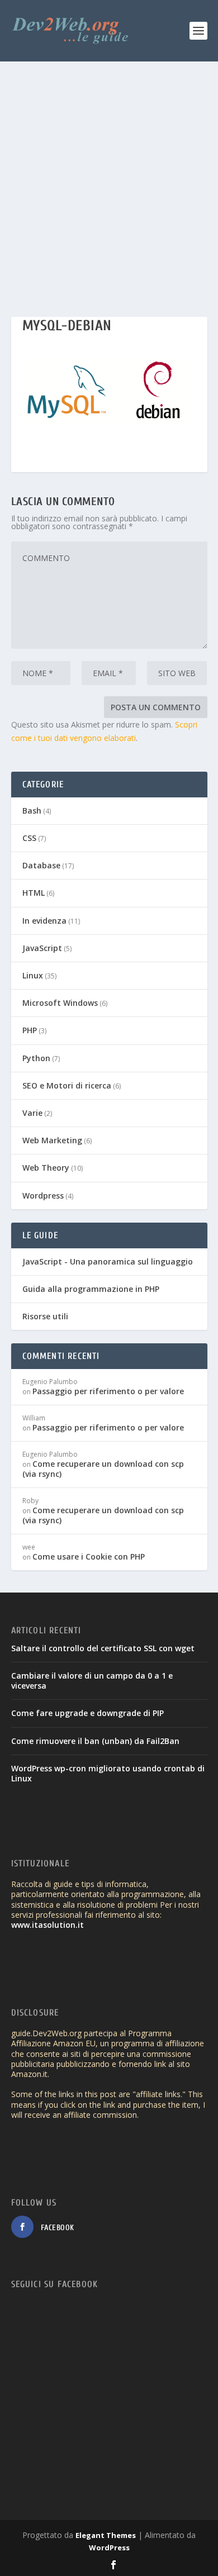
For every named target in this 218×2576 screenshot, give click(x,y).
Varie (32, 1113)
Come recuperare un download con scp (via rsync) (103, 1469)
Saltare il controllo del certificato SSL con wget (103, 1648)
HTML (34, 893)
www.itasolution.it (48, 1925)
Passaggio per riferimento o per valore (108, 1391)
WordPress (109, 2548)
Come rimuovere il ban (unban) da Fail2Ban (95, 1741)
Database (41, 865)
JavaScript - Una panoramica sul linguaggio (108, 1261)
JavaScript (42, 948)
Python (36, 1058)
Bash (32, 811)
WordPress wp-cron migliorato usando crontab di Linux (108, 1773)
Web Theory (46, 1168)
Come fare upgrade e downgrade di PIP (87, 1713)
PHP (30, 1030)
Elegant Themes (106, 2535)
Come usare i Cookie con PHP (89, 1556)
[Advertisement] (109, 176)
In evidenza (44, 921)
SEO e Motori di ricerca (67, 1085)
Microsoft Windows (60, 1003)
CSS (29, 838)
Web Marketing (52, 1140)
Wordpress (43, 1196)
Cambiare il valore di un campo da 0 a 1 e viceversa (92, 1681)
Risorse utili (45, 1316)
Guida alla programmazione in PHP (91, 1289)
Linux (33, 975)
